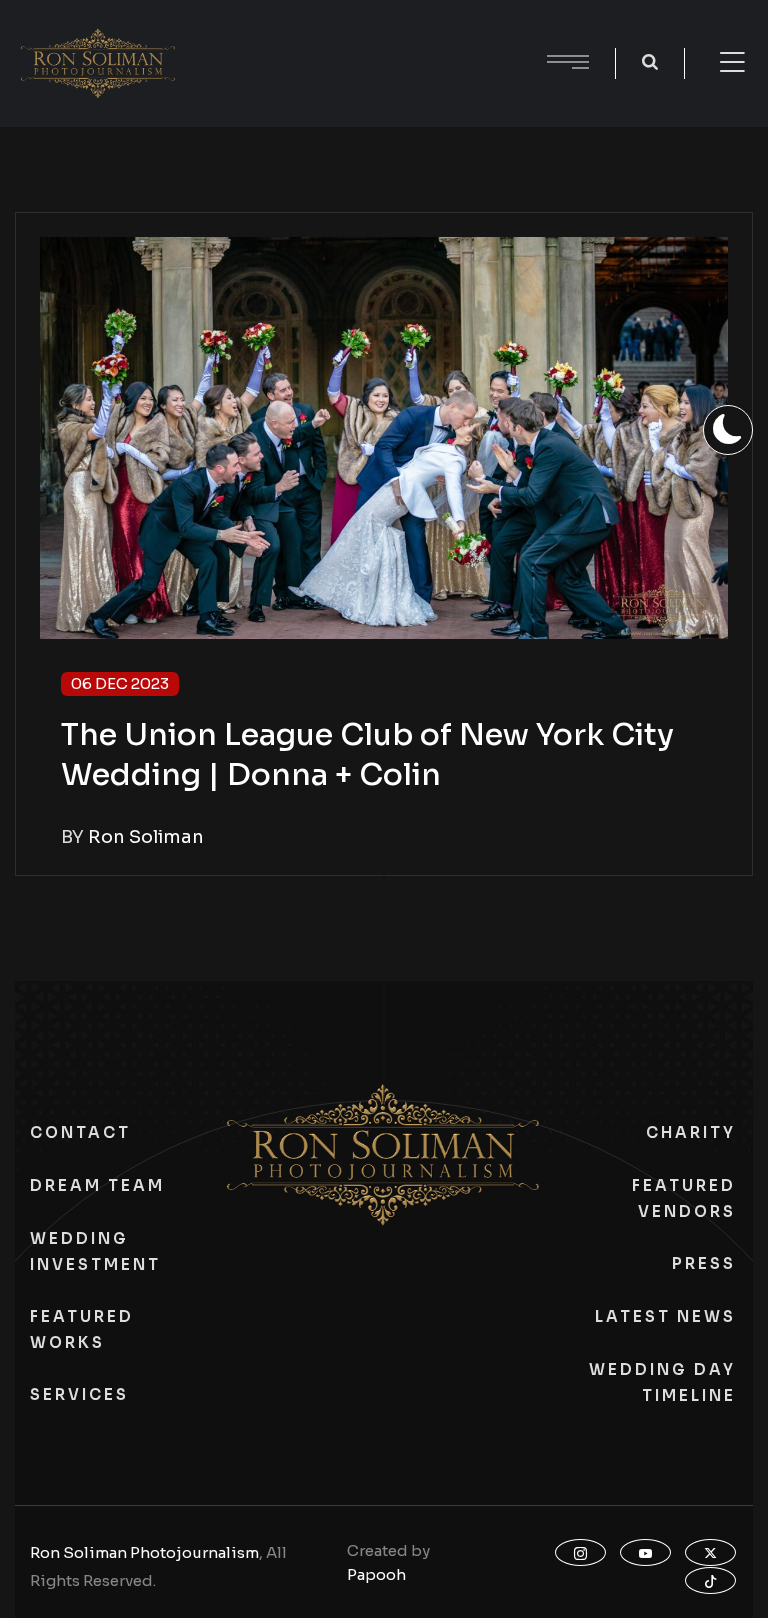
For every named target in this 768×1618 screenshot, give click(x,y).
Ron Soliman (146, 837)
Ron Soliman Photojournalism (144, 1552)
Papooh (376, 1574)
